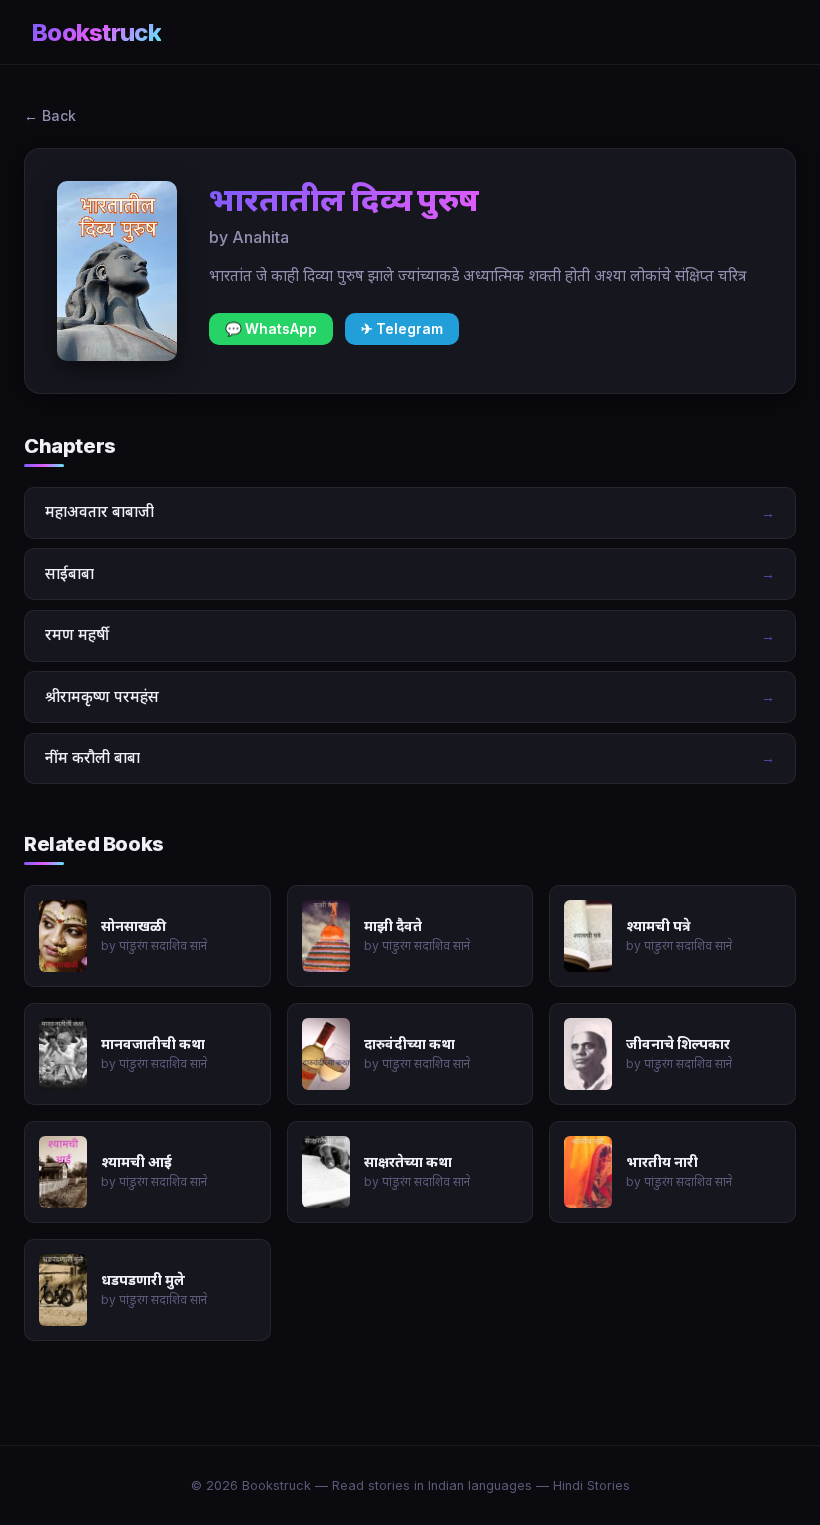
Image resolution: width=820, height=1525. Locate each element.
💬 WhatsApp (271, 329)
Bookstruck (96, 32)
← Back (50, 115)
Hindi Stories (591, 1485)
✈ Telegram (402, 329)
